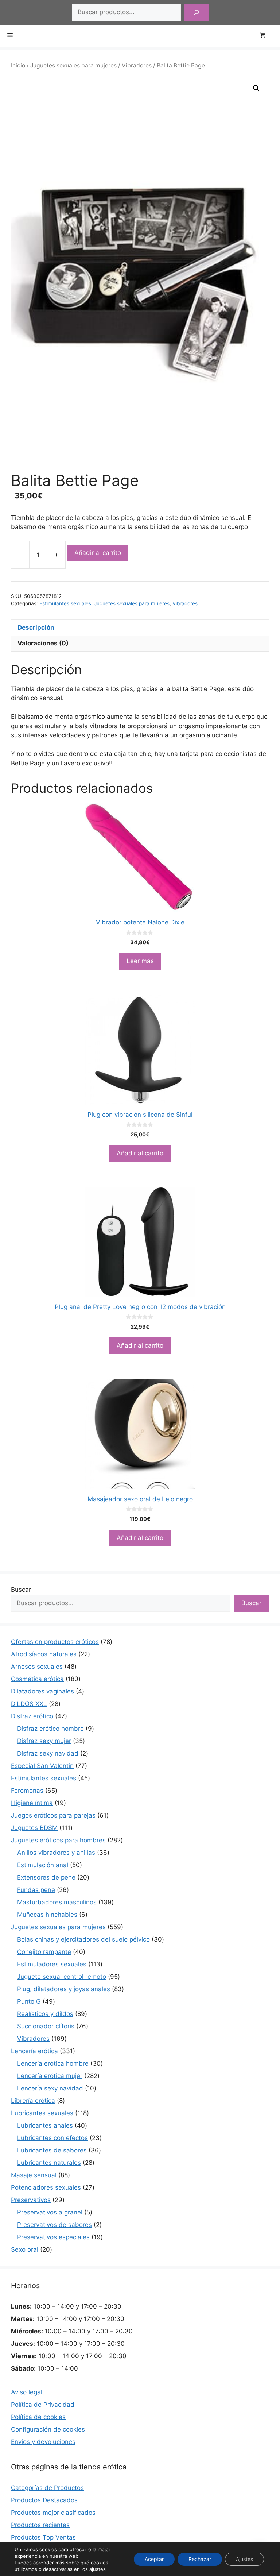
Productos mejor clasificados (53, 2513)
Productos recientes (40, 2525)
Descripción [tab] (36, 627)
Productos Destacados (44, 2500)
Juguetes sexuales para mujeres (73, 65)
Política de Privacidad (43, 2405)
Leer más (140, 961)
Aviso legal (27, 2392)
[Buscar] (197, 12)
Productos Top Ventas (43, 2537)
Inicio (18, 65)
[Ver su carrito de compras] (266, 36)
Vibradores (137, 65)
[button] (256, 88)
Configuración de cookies (48, 2429)
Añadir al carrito (98, 553)
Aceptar (154, 2559)
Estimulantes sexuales (65, 603)
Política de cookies (38, 2417)
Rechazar (200, 2559)
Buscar (21, 1590)
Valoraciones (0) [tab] (43, 643)
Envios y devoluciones (43, 2442)
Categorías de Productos (47, 2488)
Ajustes (244, 2559)
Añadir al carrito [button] (140, 1153)
